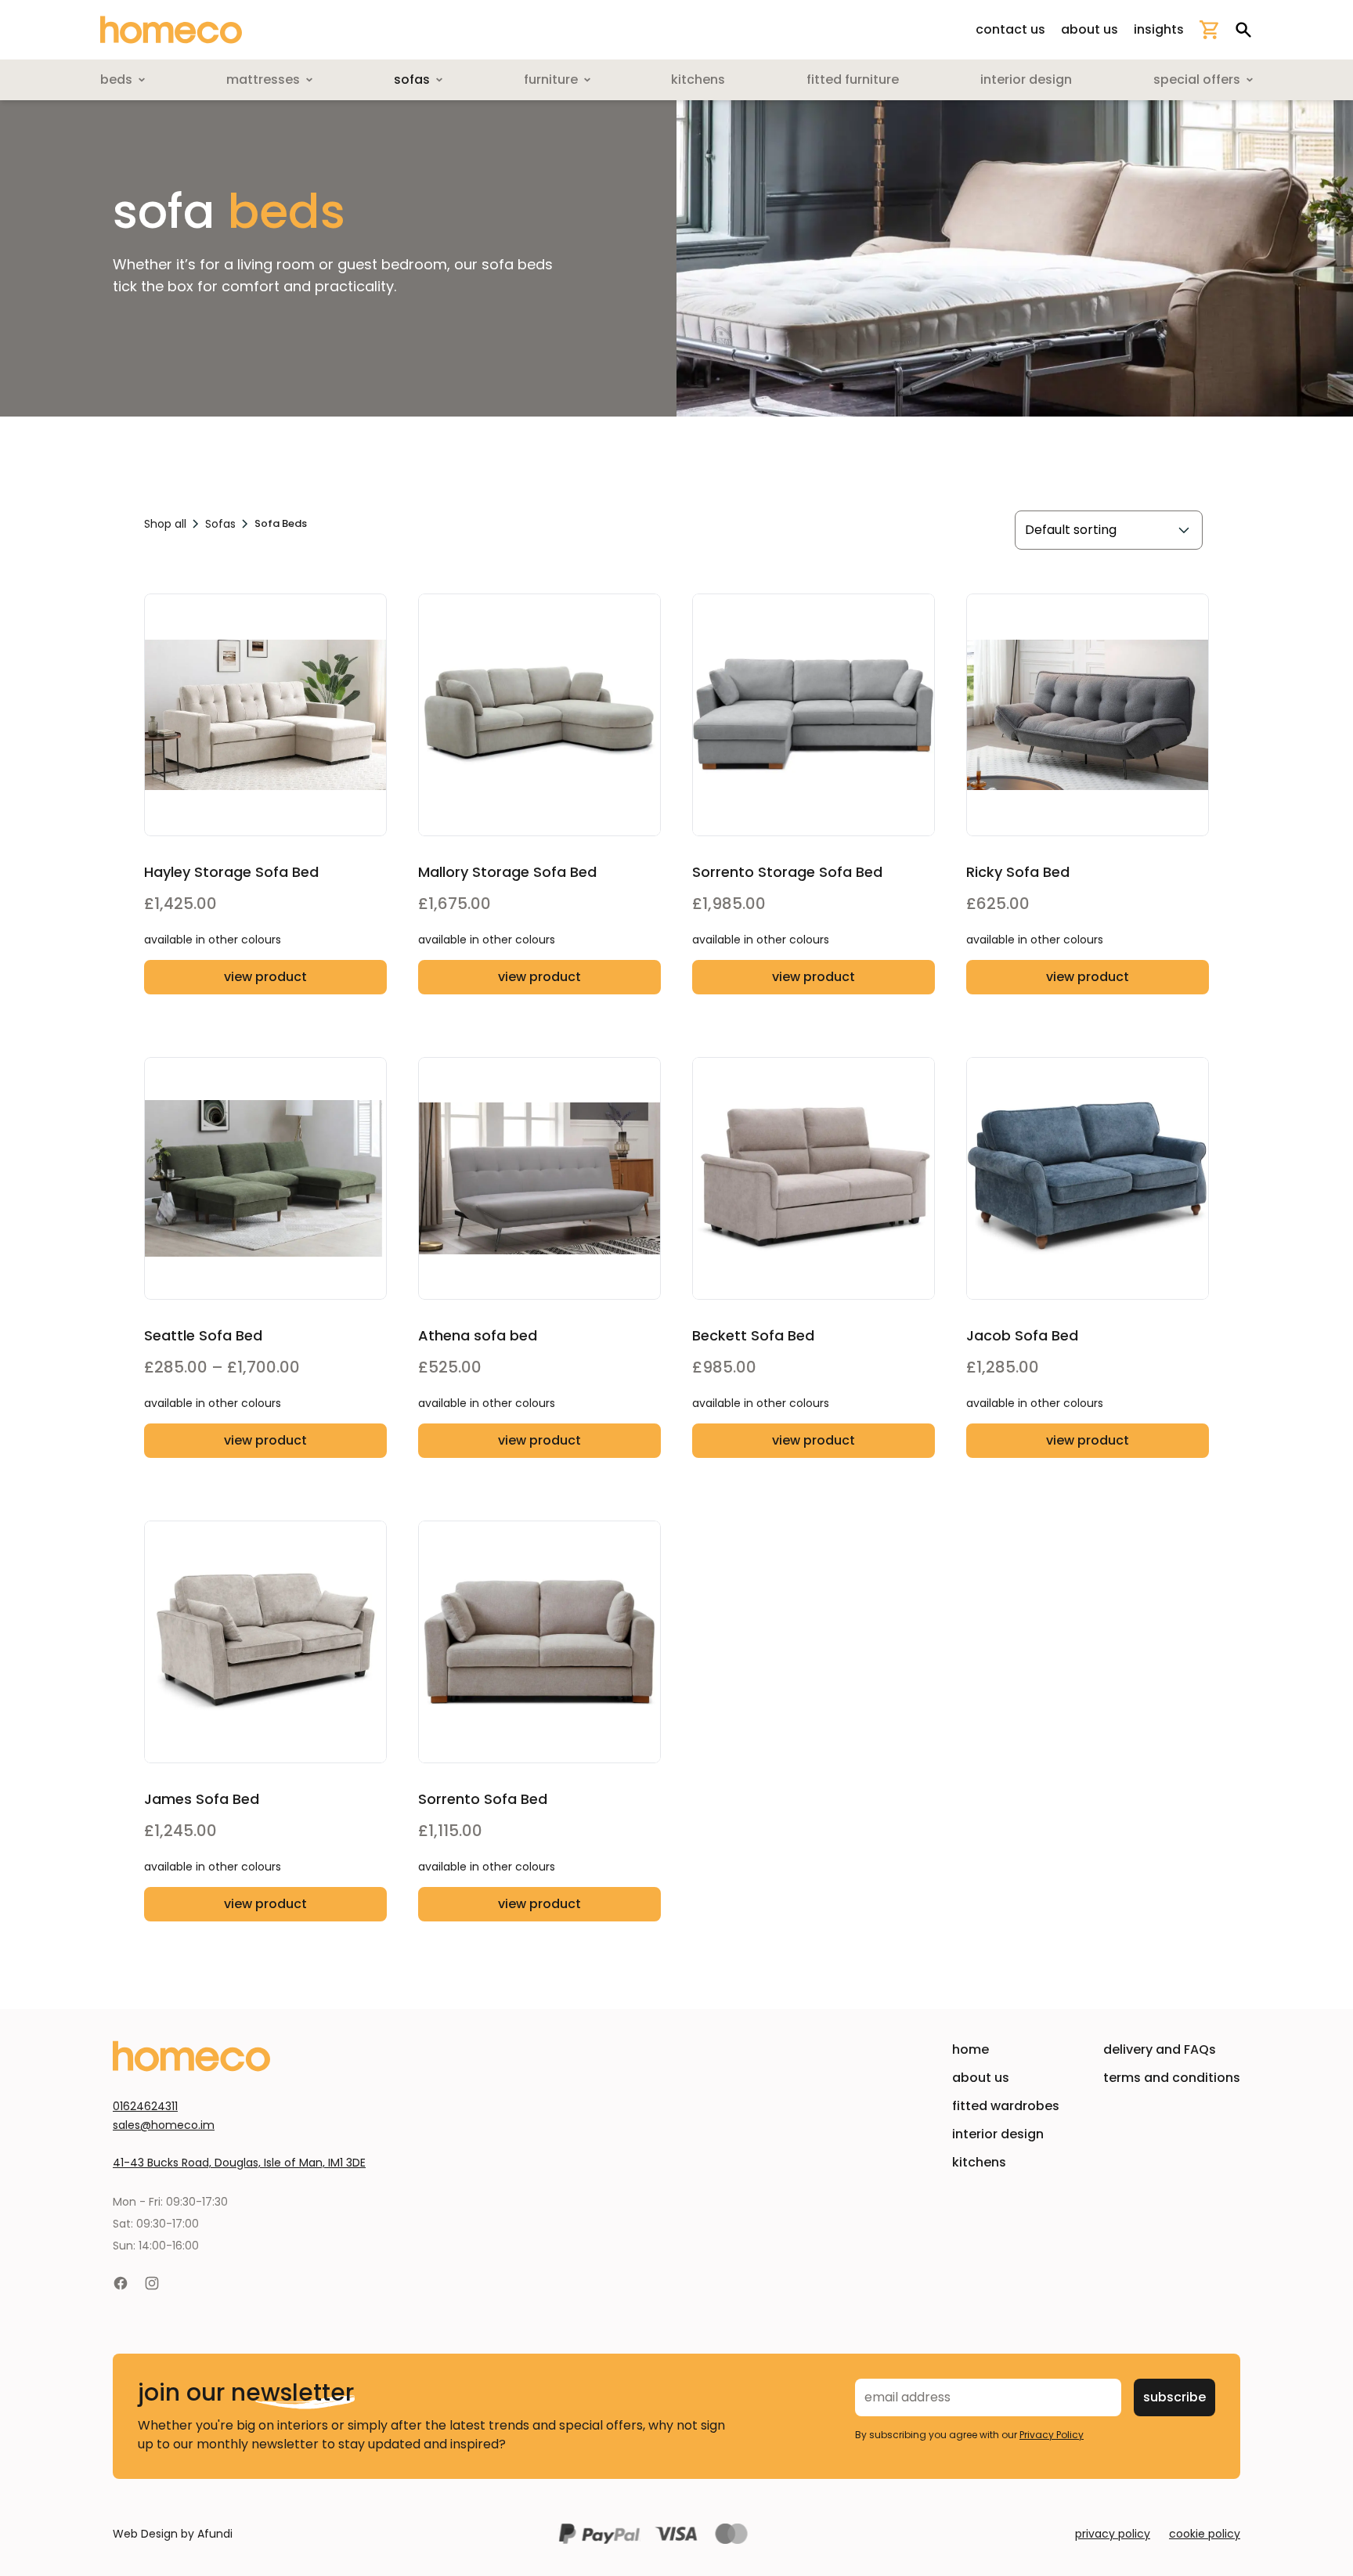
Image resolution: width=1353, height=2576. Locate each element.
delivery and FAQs (1160, 2049)
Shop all (165, 524)
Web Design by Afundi (173, 2534)
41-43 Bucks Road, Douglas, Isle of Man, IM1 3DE (239, 2163)
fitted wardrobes (1006, 2106)
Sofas (220, 524)
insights (1159, 29)
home (971, 2049)
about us (1090, 29)
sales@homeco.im (164, 2125)
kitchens (979, 2162)
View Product (265, 977)
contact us (1010, 29)
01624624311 (145, 2106)
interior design (998, 2134)
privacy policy (1113, 2534)
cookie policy (1205, 2534)
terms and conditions (1172, 2078)
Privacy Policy (1052, 2435)
